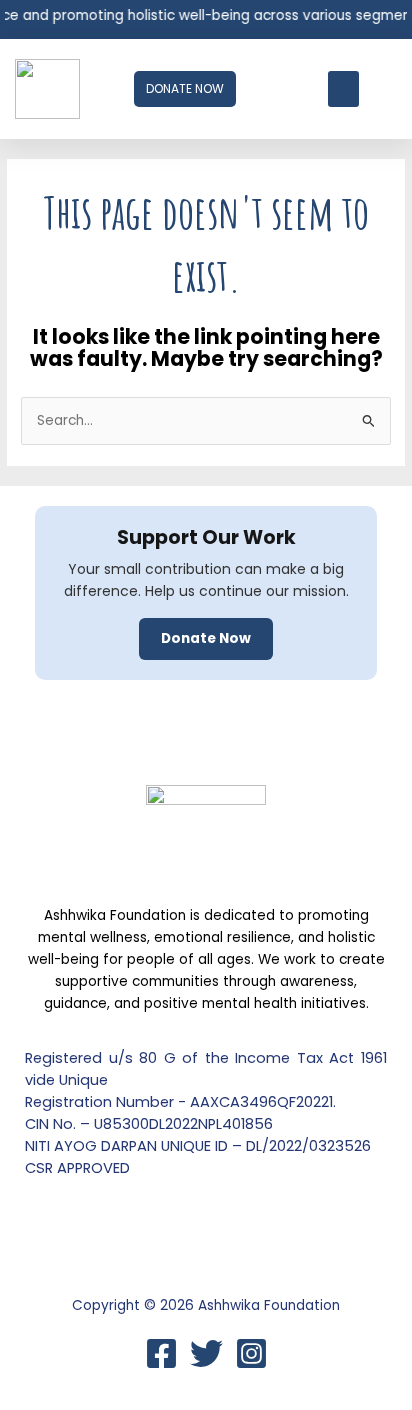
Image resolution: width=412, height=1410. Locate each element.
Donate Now (206, 638)
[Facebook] (161, 1353)
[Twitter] (206, 1353)
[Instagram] (251, 1353)
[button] (343, 89)
